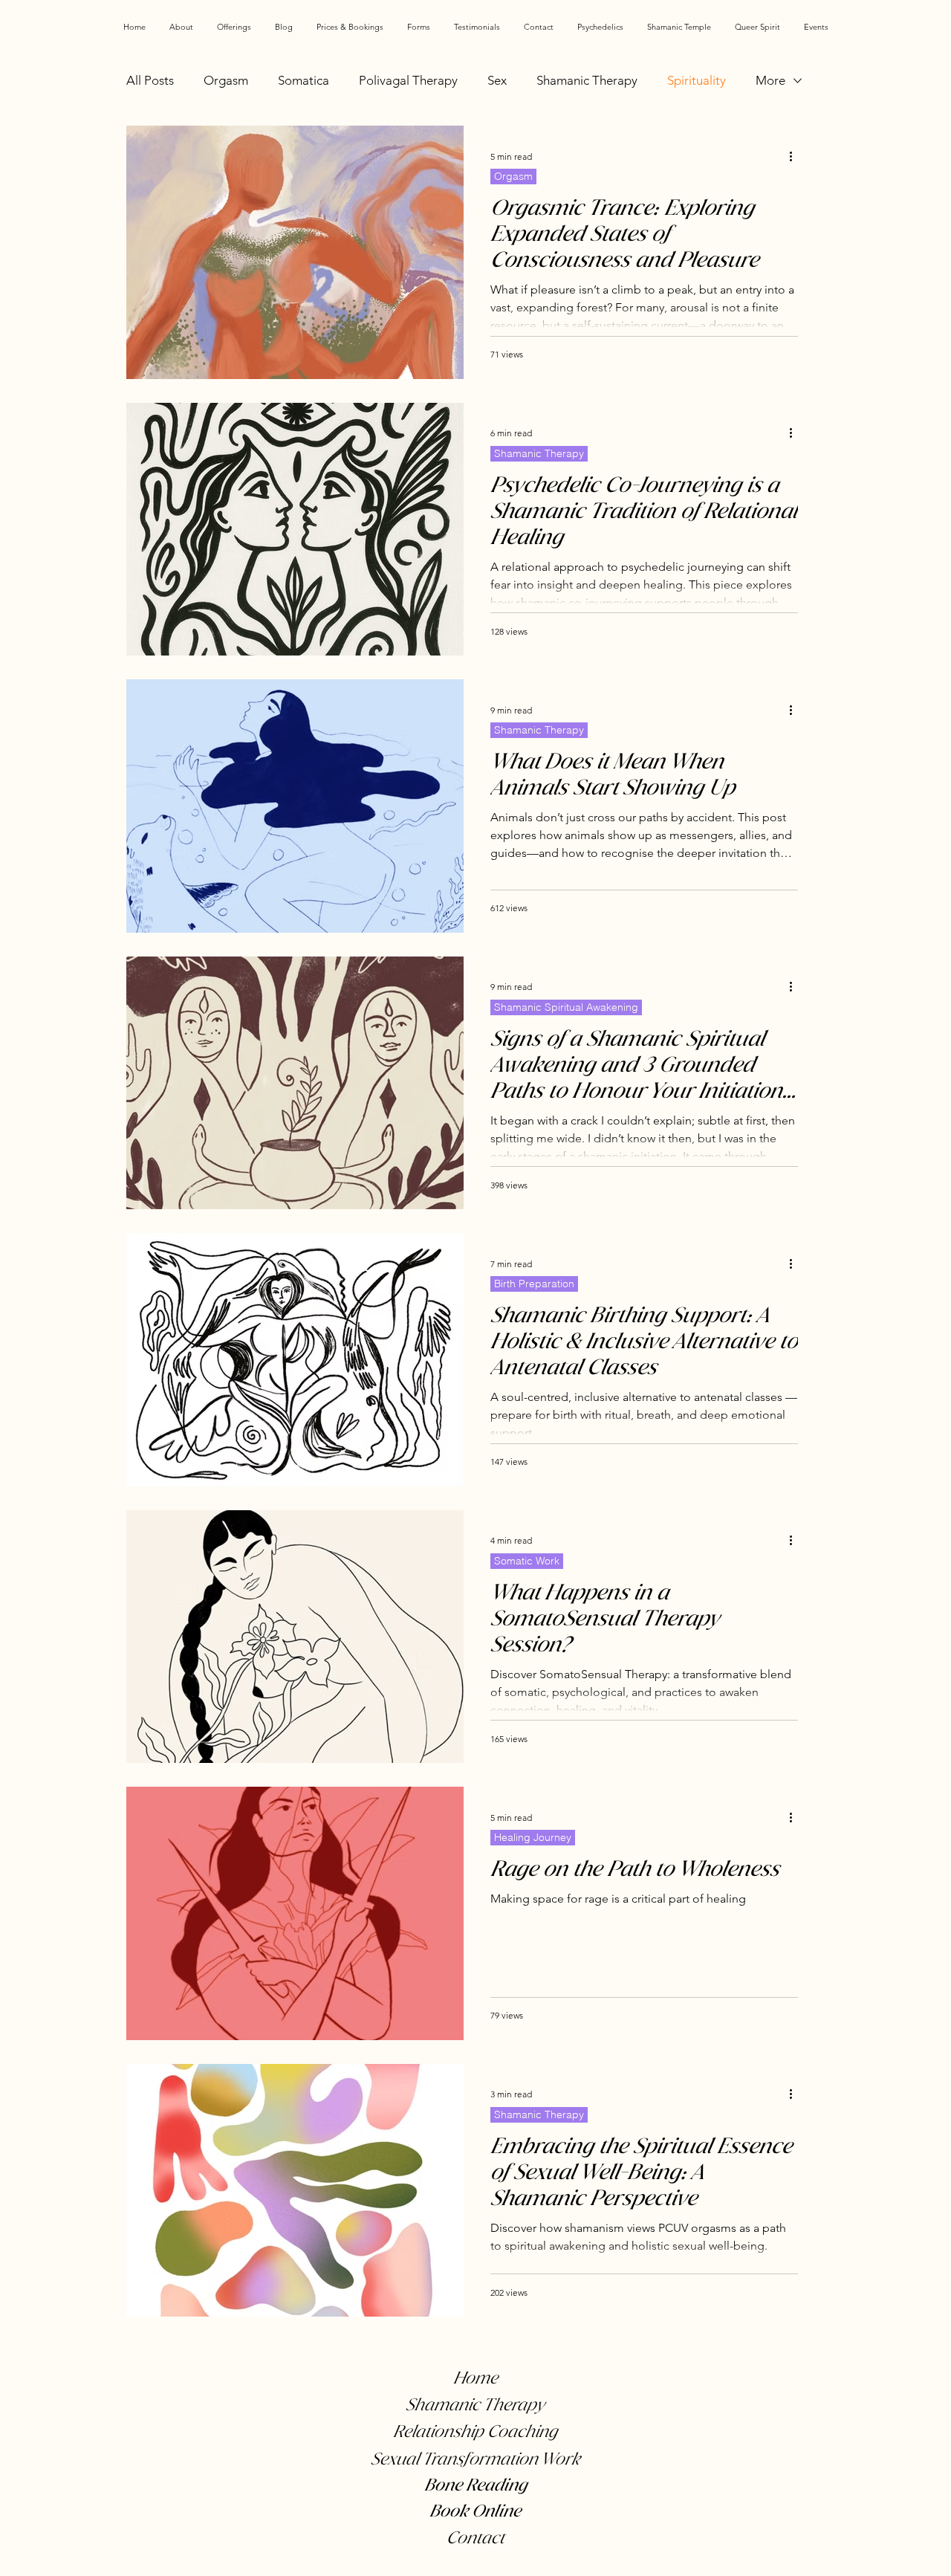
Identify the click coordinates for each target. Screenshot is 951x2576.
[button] (234, 27)
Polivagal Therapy (408, 80)
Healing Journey (533, 1837)
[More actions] (796, 156)
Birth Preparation (534, 1284)
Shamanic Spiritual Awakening (566, 1007)
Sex (497, 80)
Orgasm (226, 80)
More (770, 80)
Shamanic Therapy (587, 80)
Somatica (304, 80)
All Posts (150, 80)
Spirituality (697, 80)
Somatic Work (527, 1561)
